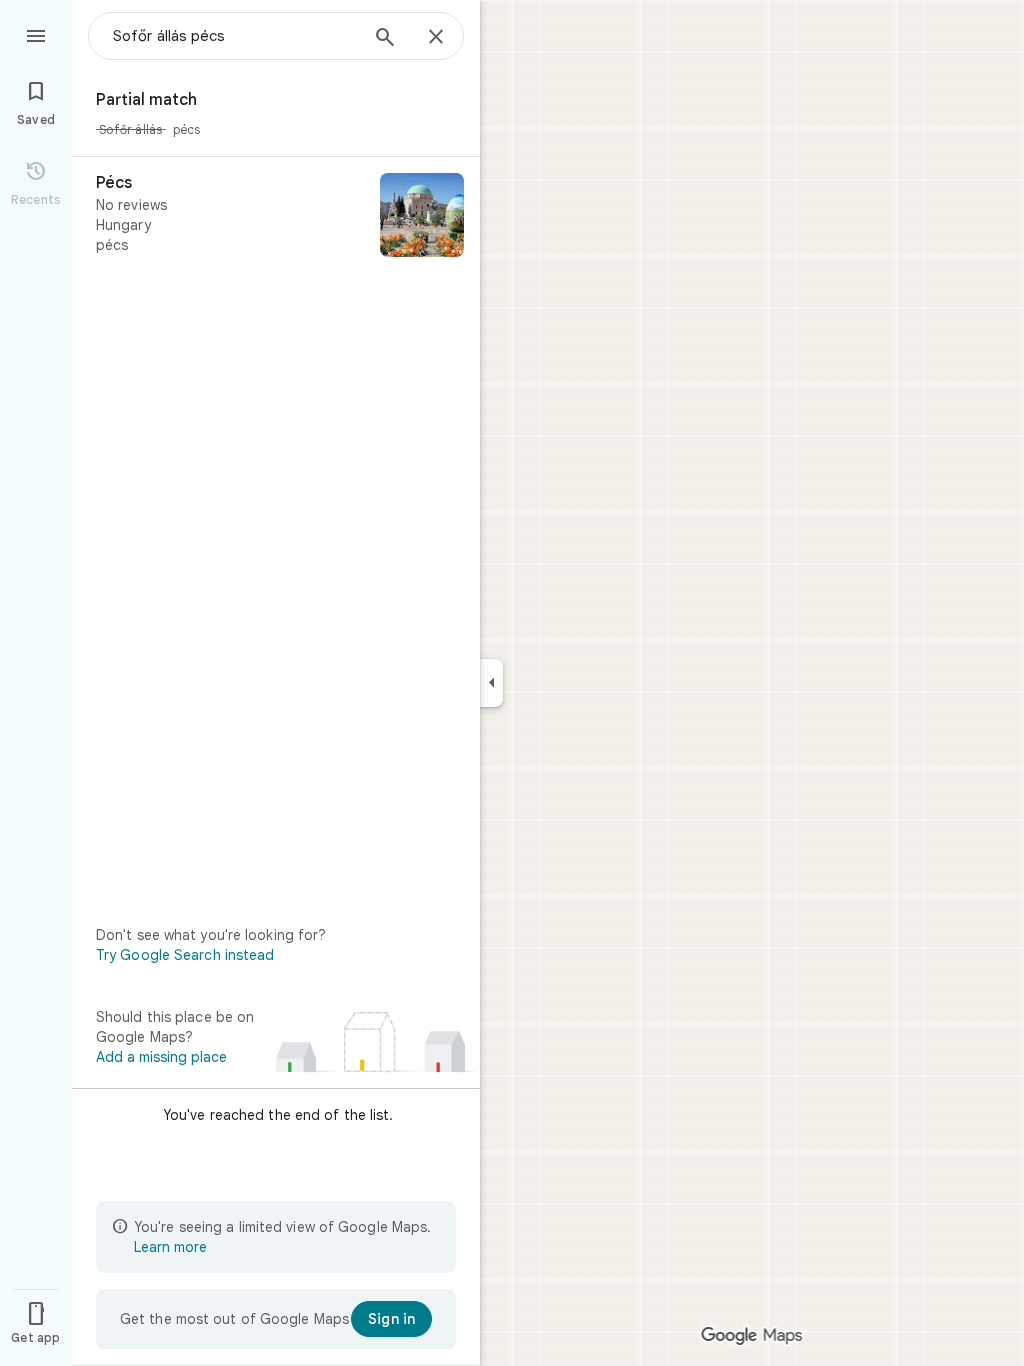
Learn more (170, 1247)
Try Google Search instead (185, 955)
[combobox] (235, 36)
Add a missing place (161, 1057)
